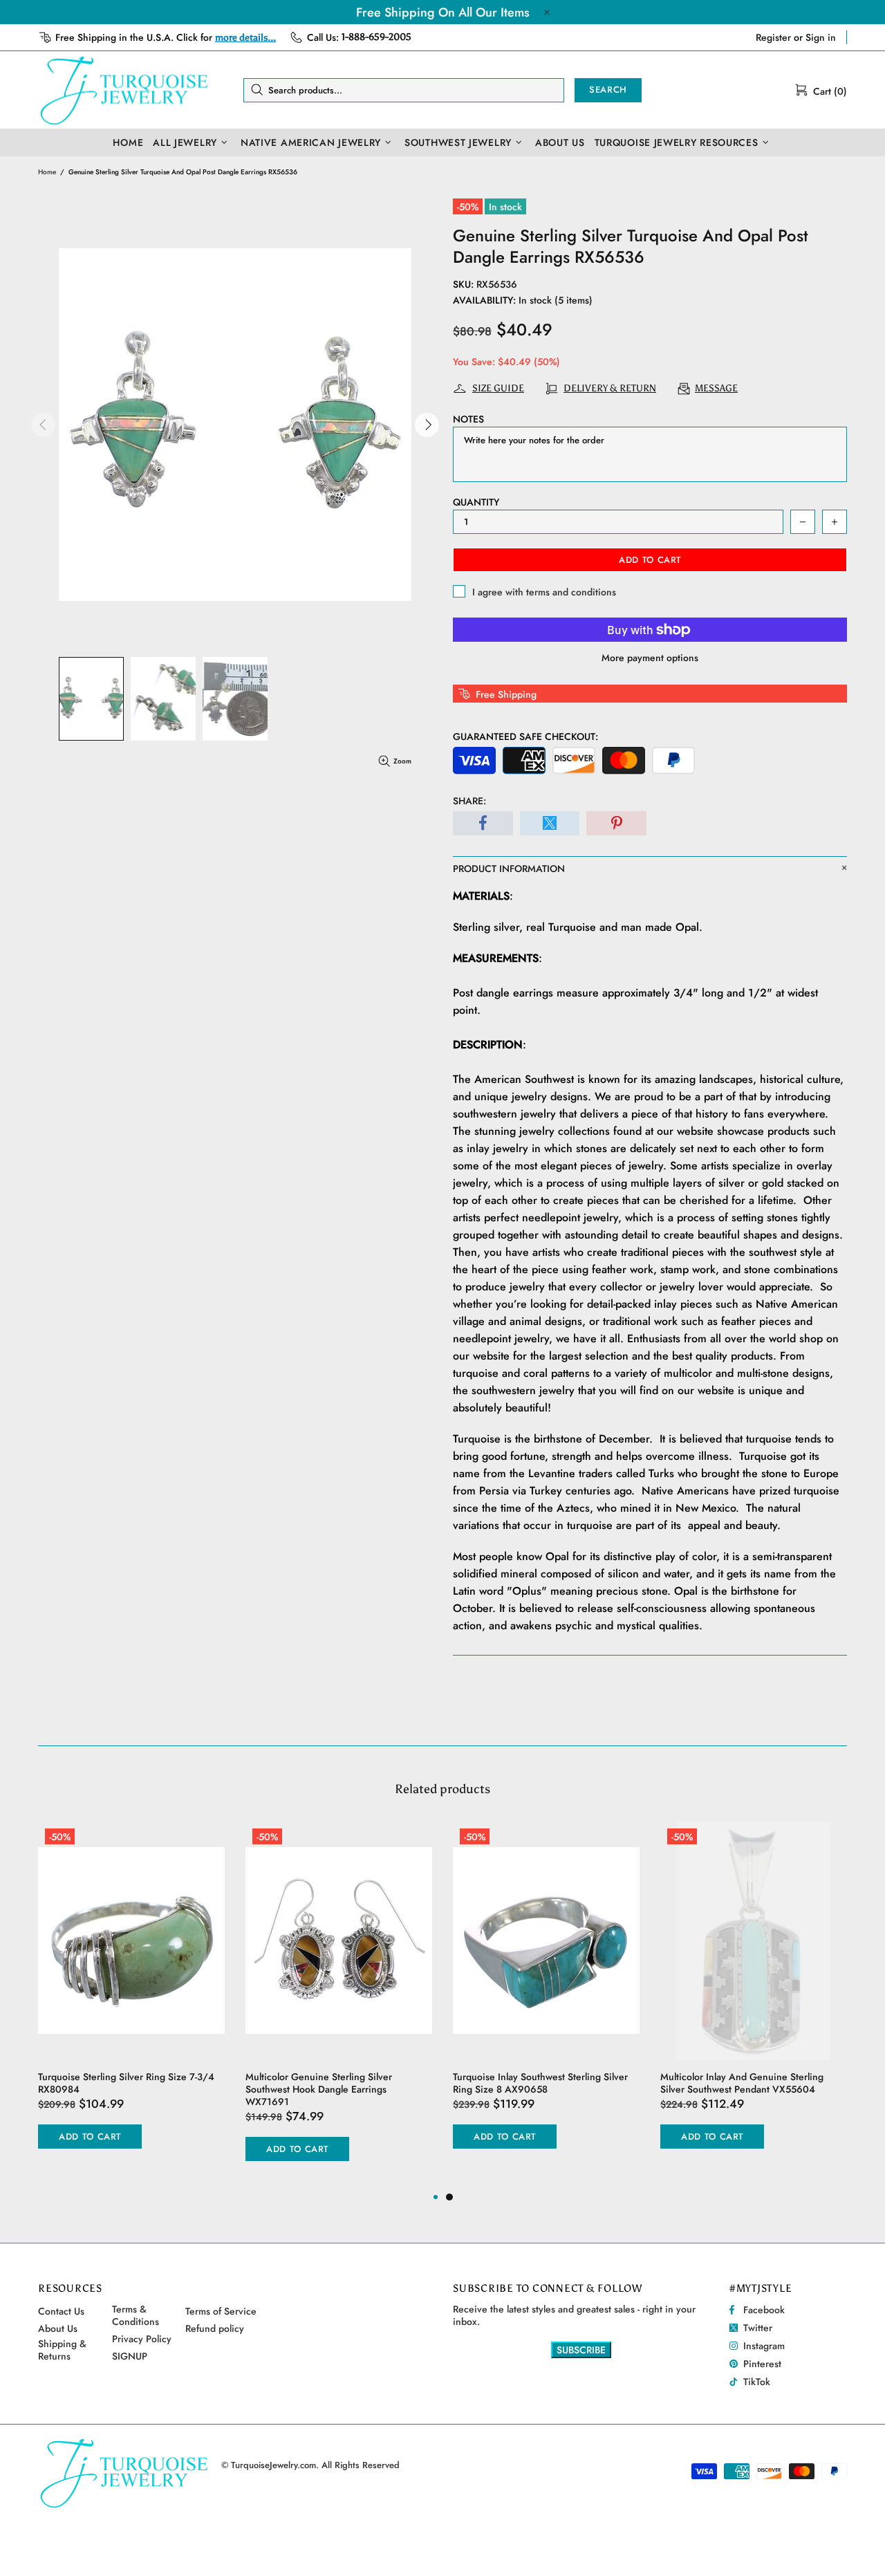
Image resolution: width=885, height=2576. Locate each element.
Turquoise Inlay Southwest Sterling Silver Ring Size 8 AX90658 (540, 2083)
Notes (468, 419)
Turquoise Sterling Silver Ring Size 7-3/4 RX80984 (126, 2083)
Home (47, 172)
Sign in (821, 37)
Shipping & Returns (62, 2350)
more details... (245, 38)
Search (608, 90)
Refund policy (215, 2328)
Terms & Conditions (136, 2315)
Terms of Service (221, 2311)
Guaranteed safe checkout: (525, 736)
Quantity (476, 502)
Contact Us (61, 2311)
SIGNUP (130, 2356)
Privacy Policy (142, 2339)
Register (773, 37)
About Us (58, 2328)
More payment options (650, 658)
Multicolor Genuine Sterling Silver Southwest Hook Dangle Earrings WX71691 (319, 2089)
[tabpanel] (546, 1999)
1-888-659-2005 (376, 37)
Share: (469, 801)
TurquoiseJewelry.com (124, 90)
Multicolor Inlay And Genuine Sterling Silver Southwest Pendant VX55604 (742, 2083)
